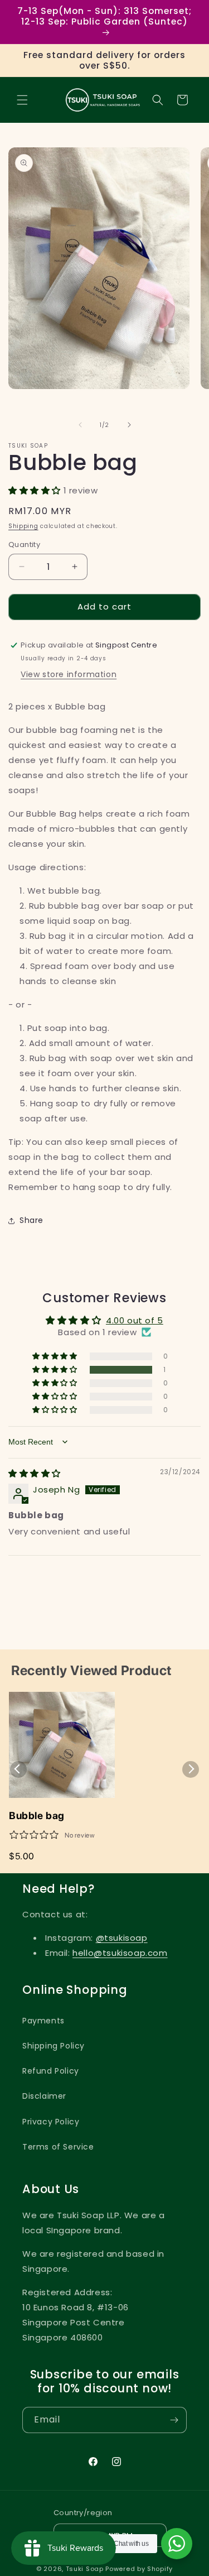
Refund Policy (51, 2071)
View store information (69, 674)
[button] (22, 100)
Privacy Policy (51, 2122)
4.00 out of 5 (135, 1320)
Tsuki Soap (85, 2569)
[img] (35, 1473)
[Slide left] (80, 425)
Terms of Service (58, 2147)
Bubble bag (37, 1815)
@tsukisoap (122, 1938)
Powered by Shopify (139, 2569)
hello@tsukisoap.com (120, 1953)
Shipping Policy (54, 2046)
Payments (43, 2021)
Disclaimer (44, 2096)
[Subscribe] (174, 2420)
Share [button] (31, 1220)
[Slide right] (129, 425)
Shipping (23, 526)
